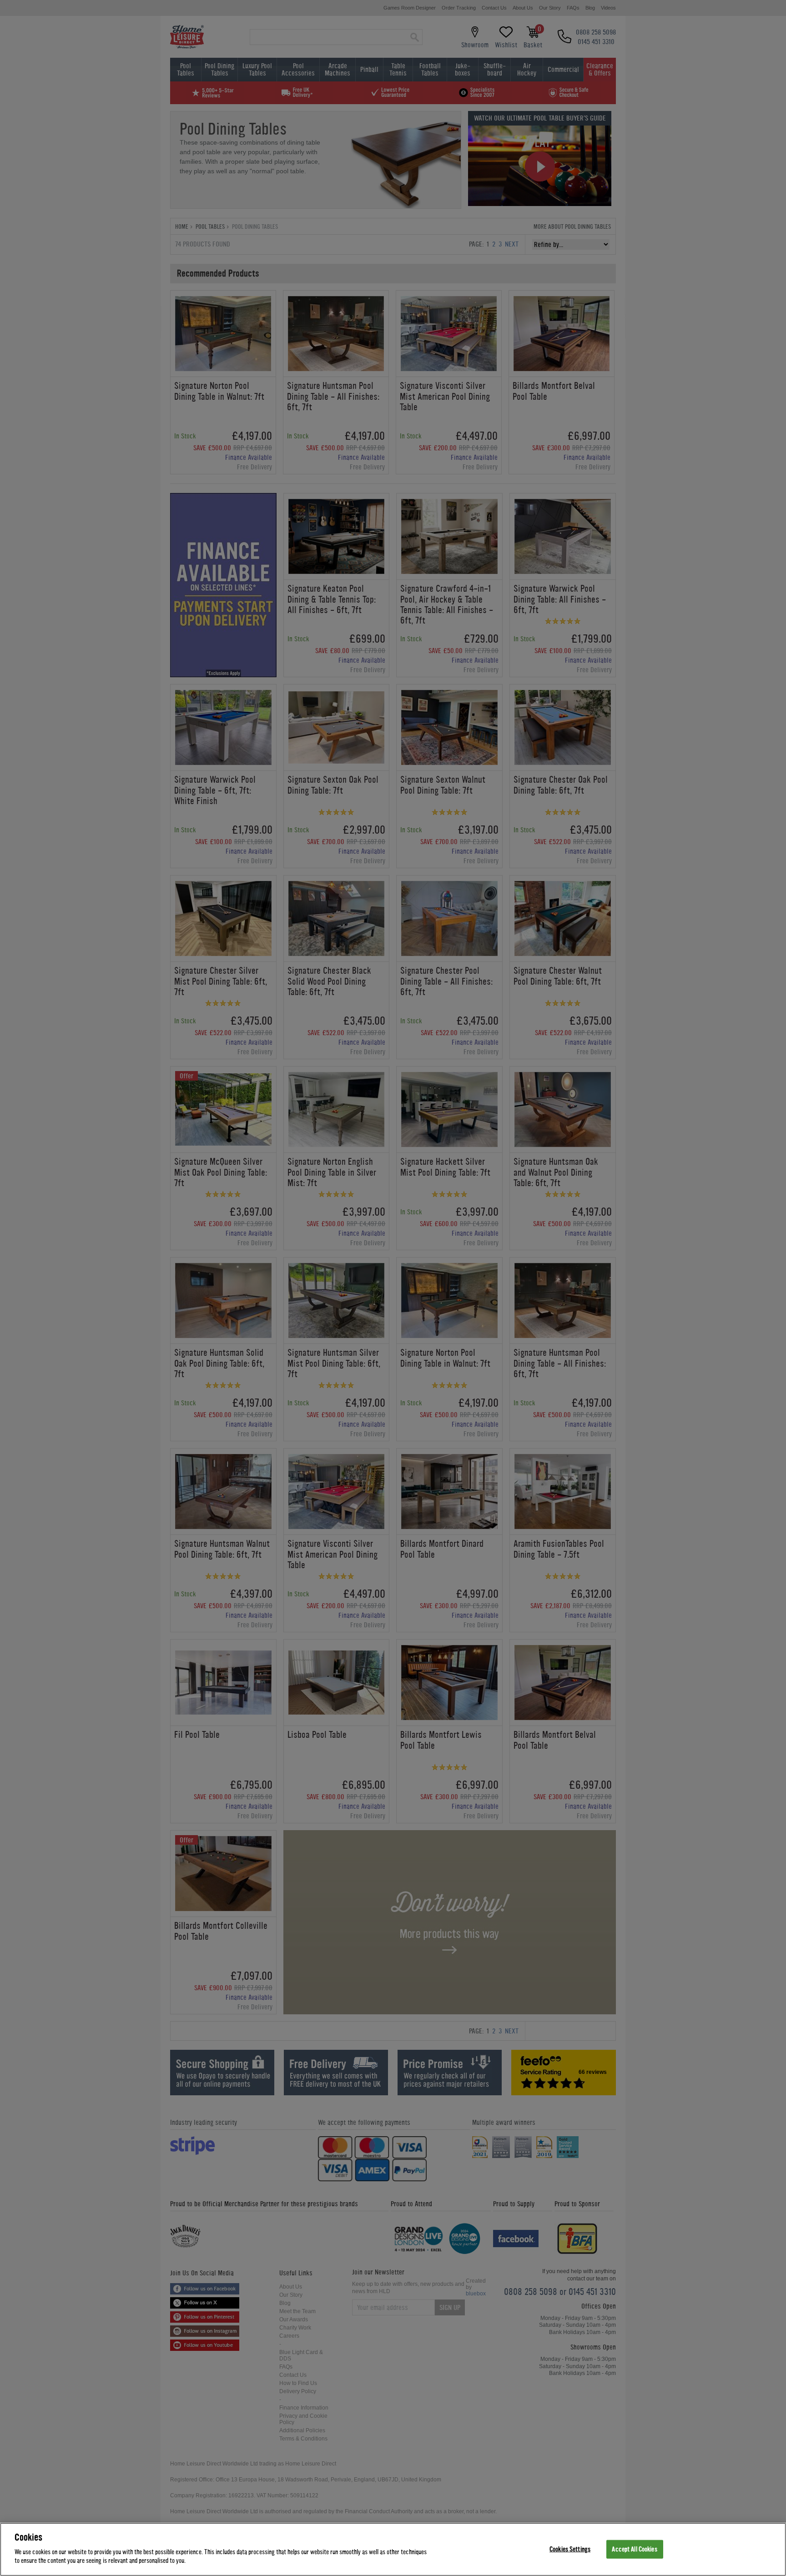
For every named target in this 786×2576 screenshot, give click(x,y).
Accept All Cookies (634, 2549)
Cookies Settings (570, 2549)
